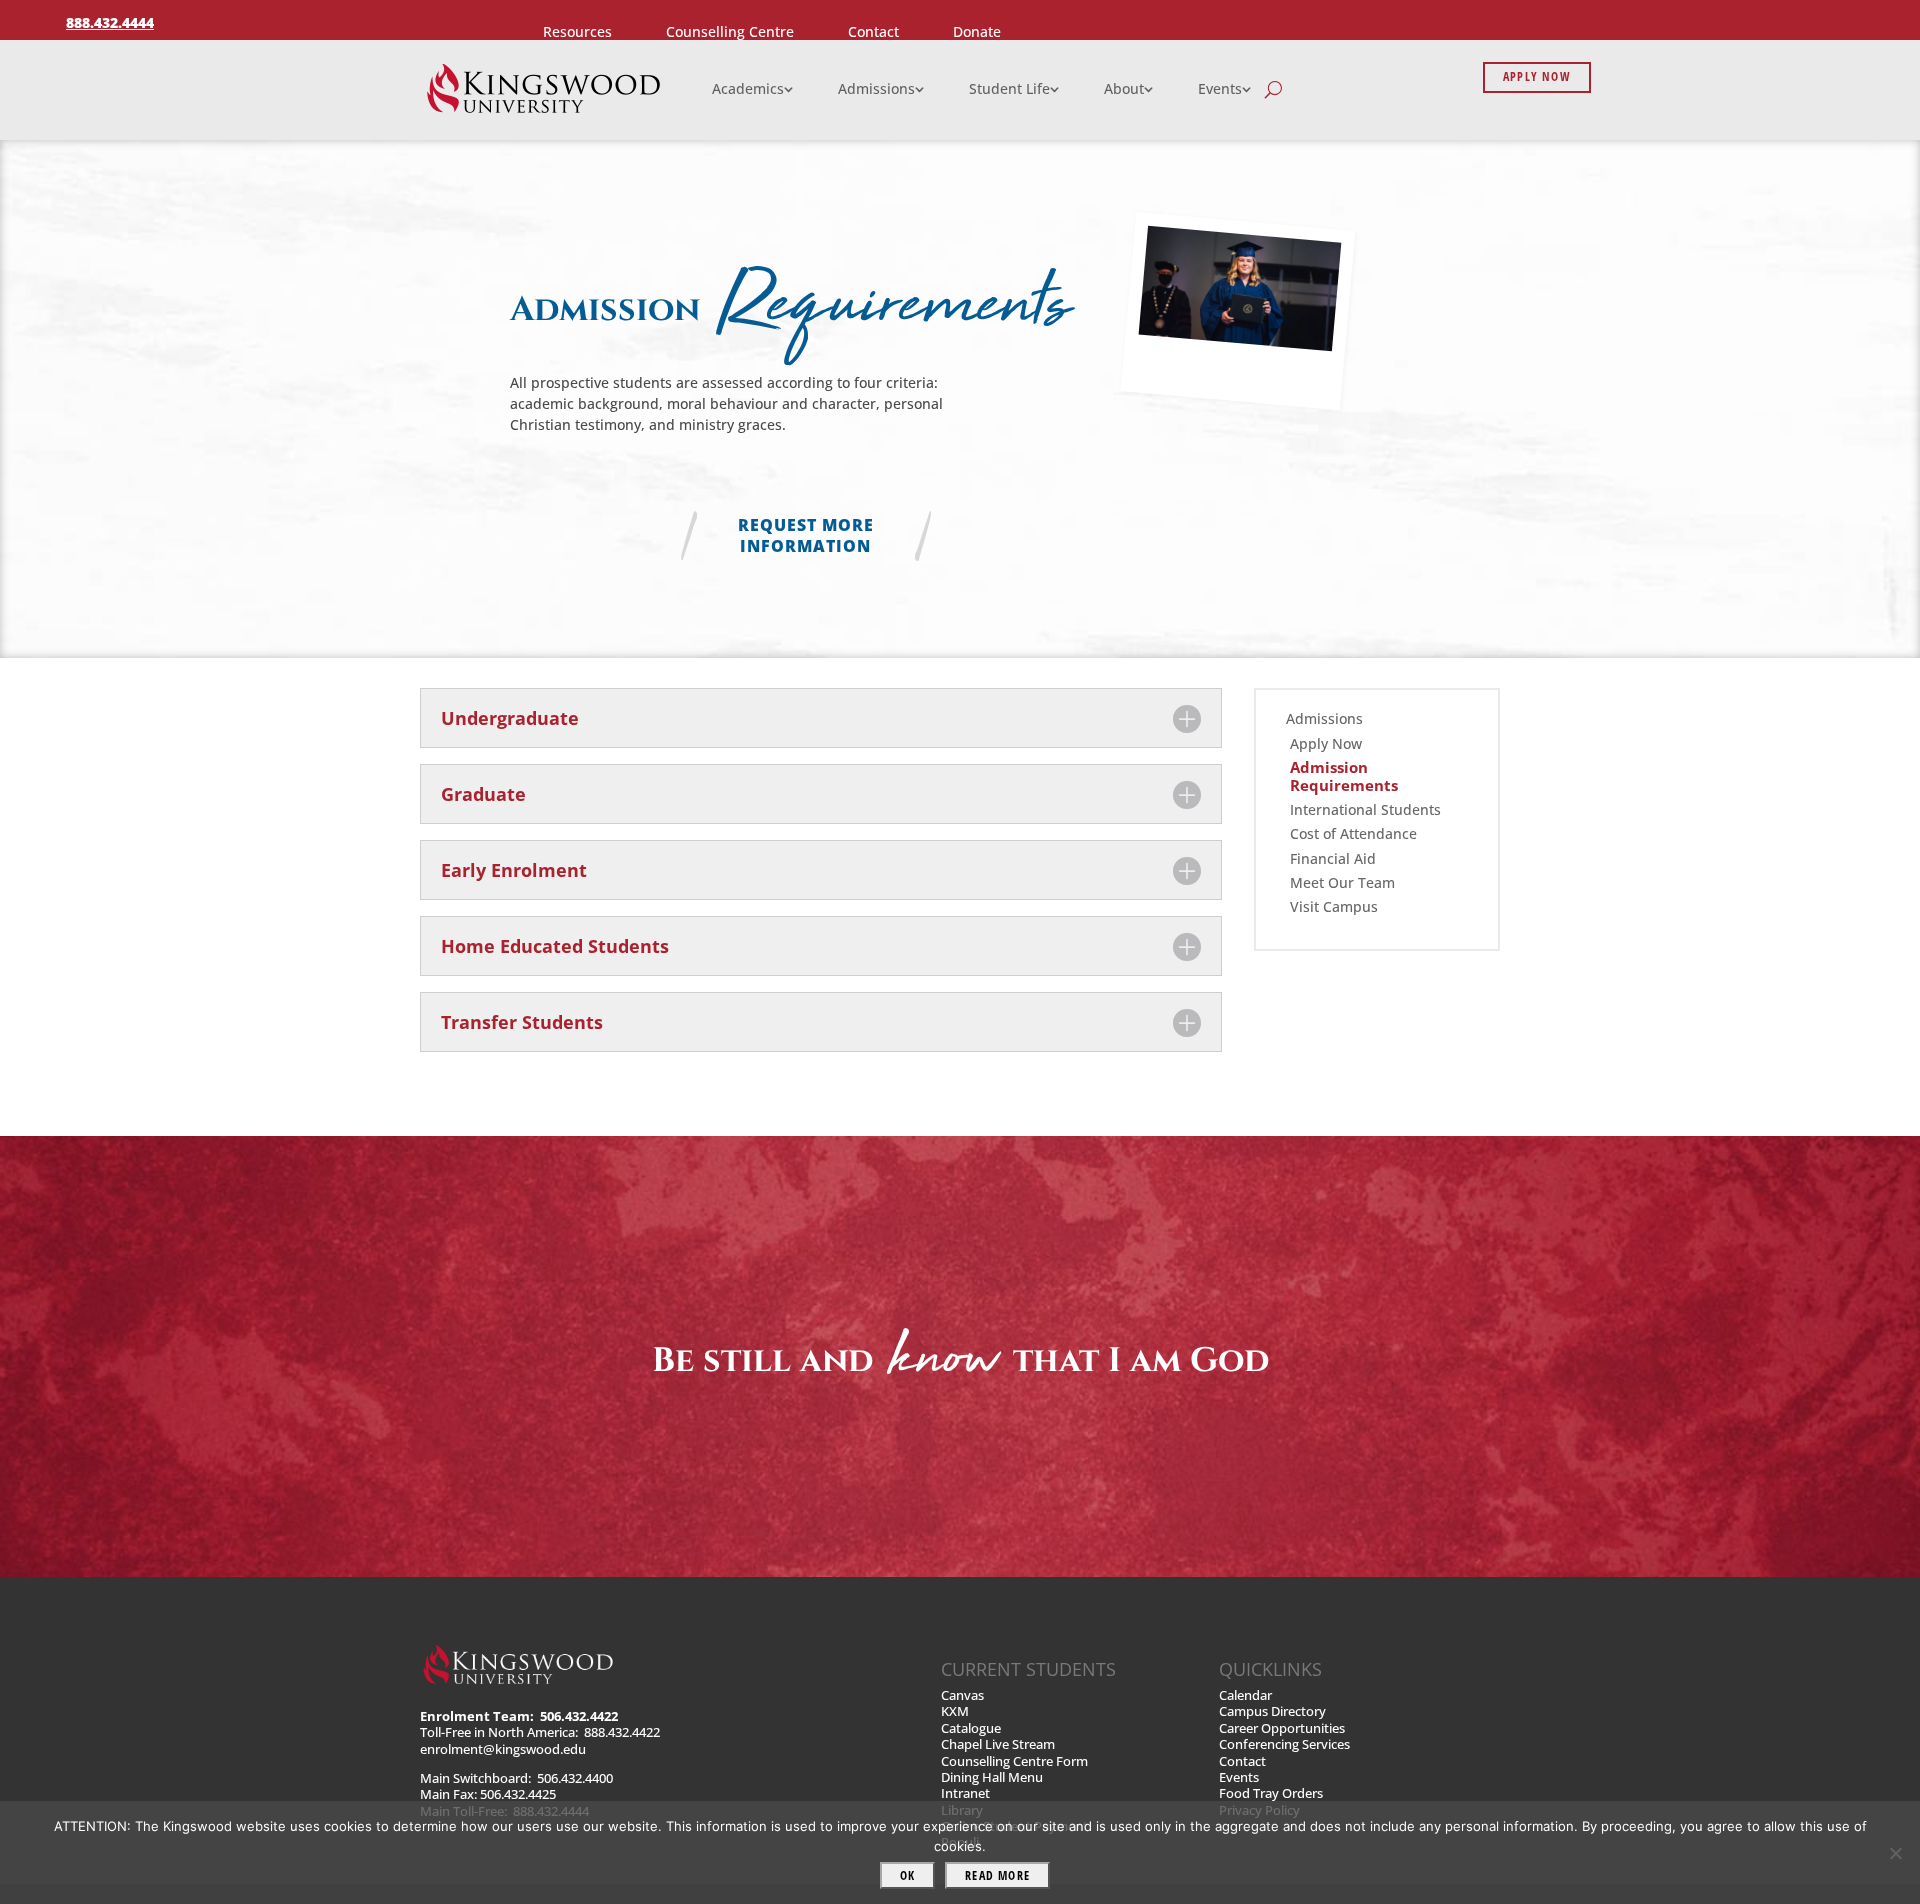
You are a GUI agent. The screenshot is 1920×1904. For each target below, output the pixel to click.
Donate (977, 31)
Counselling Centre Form (1014, 1761)
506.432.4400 (575, 1778)
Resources (577, 31)
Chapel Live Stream (998, 1744)
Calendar (1245, 1695)
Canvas (962, 1695)
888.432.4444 (110, 22)
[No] (1895, 1853)
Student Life (1009, 88)
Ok (907, 1875)
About (1124, 88)
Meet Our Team (1342, 883)
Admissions (876, 88)
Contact (873, 31)
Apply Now (1537, 76)
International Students (1365, 810)
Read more (997, 1875)
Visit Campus (1334, 907)
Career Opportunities (1282, 1728)
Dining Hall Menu (992, 1777)
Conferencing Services (1284, 1744)
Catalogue (971, 1728)
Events (1220, 88)
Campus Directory (1272, 1711)
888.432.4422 (622, 1732)
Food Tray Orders (1271, 1793)
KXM (955, 1711)
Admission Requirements (1344, 777)
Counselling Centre (730, 31)
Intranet (965, 1793)
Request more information (806, 535)
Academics (748, 88)
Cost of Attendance (1353, 834)
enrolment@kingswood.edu (503, 1749)
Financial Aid (1333, 859)
